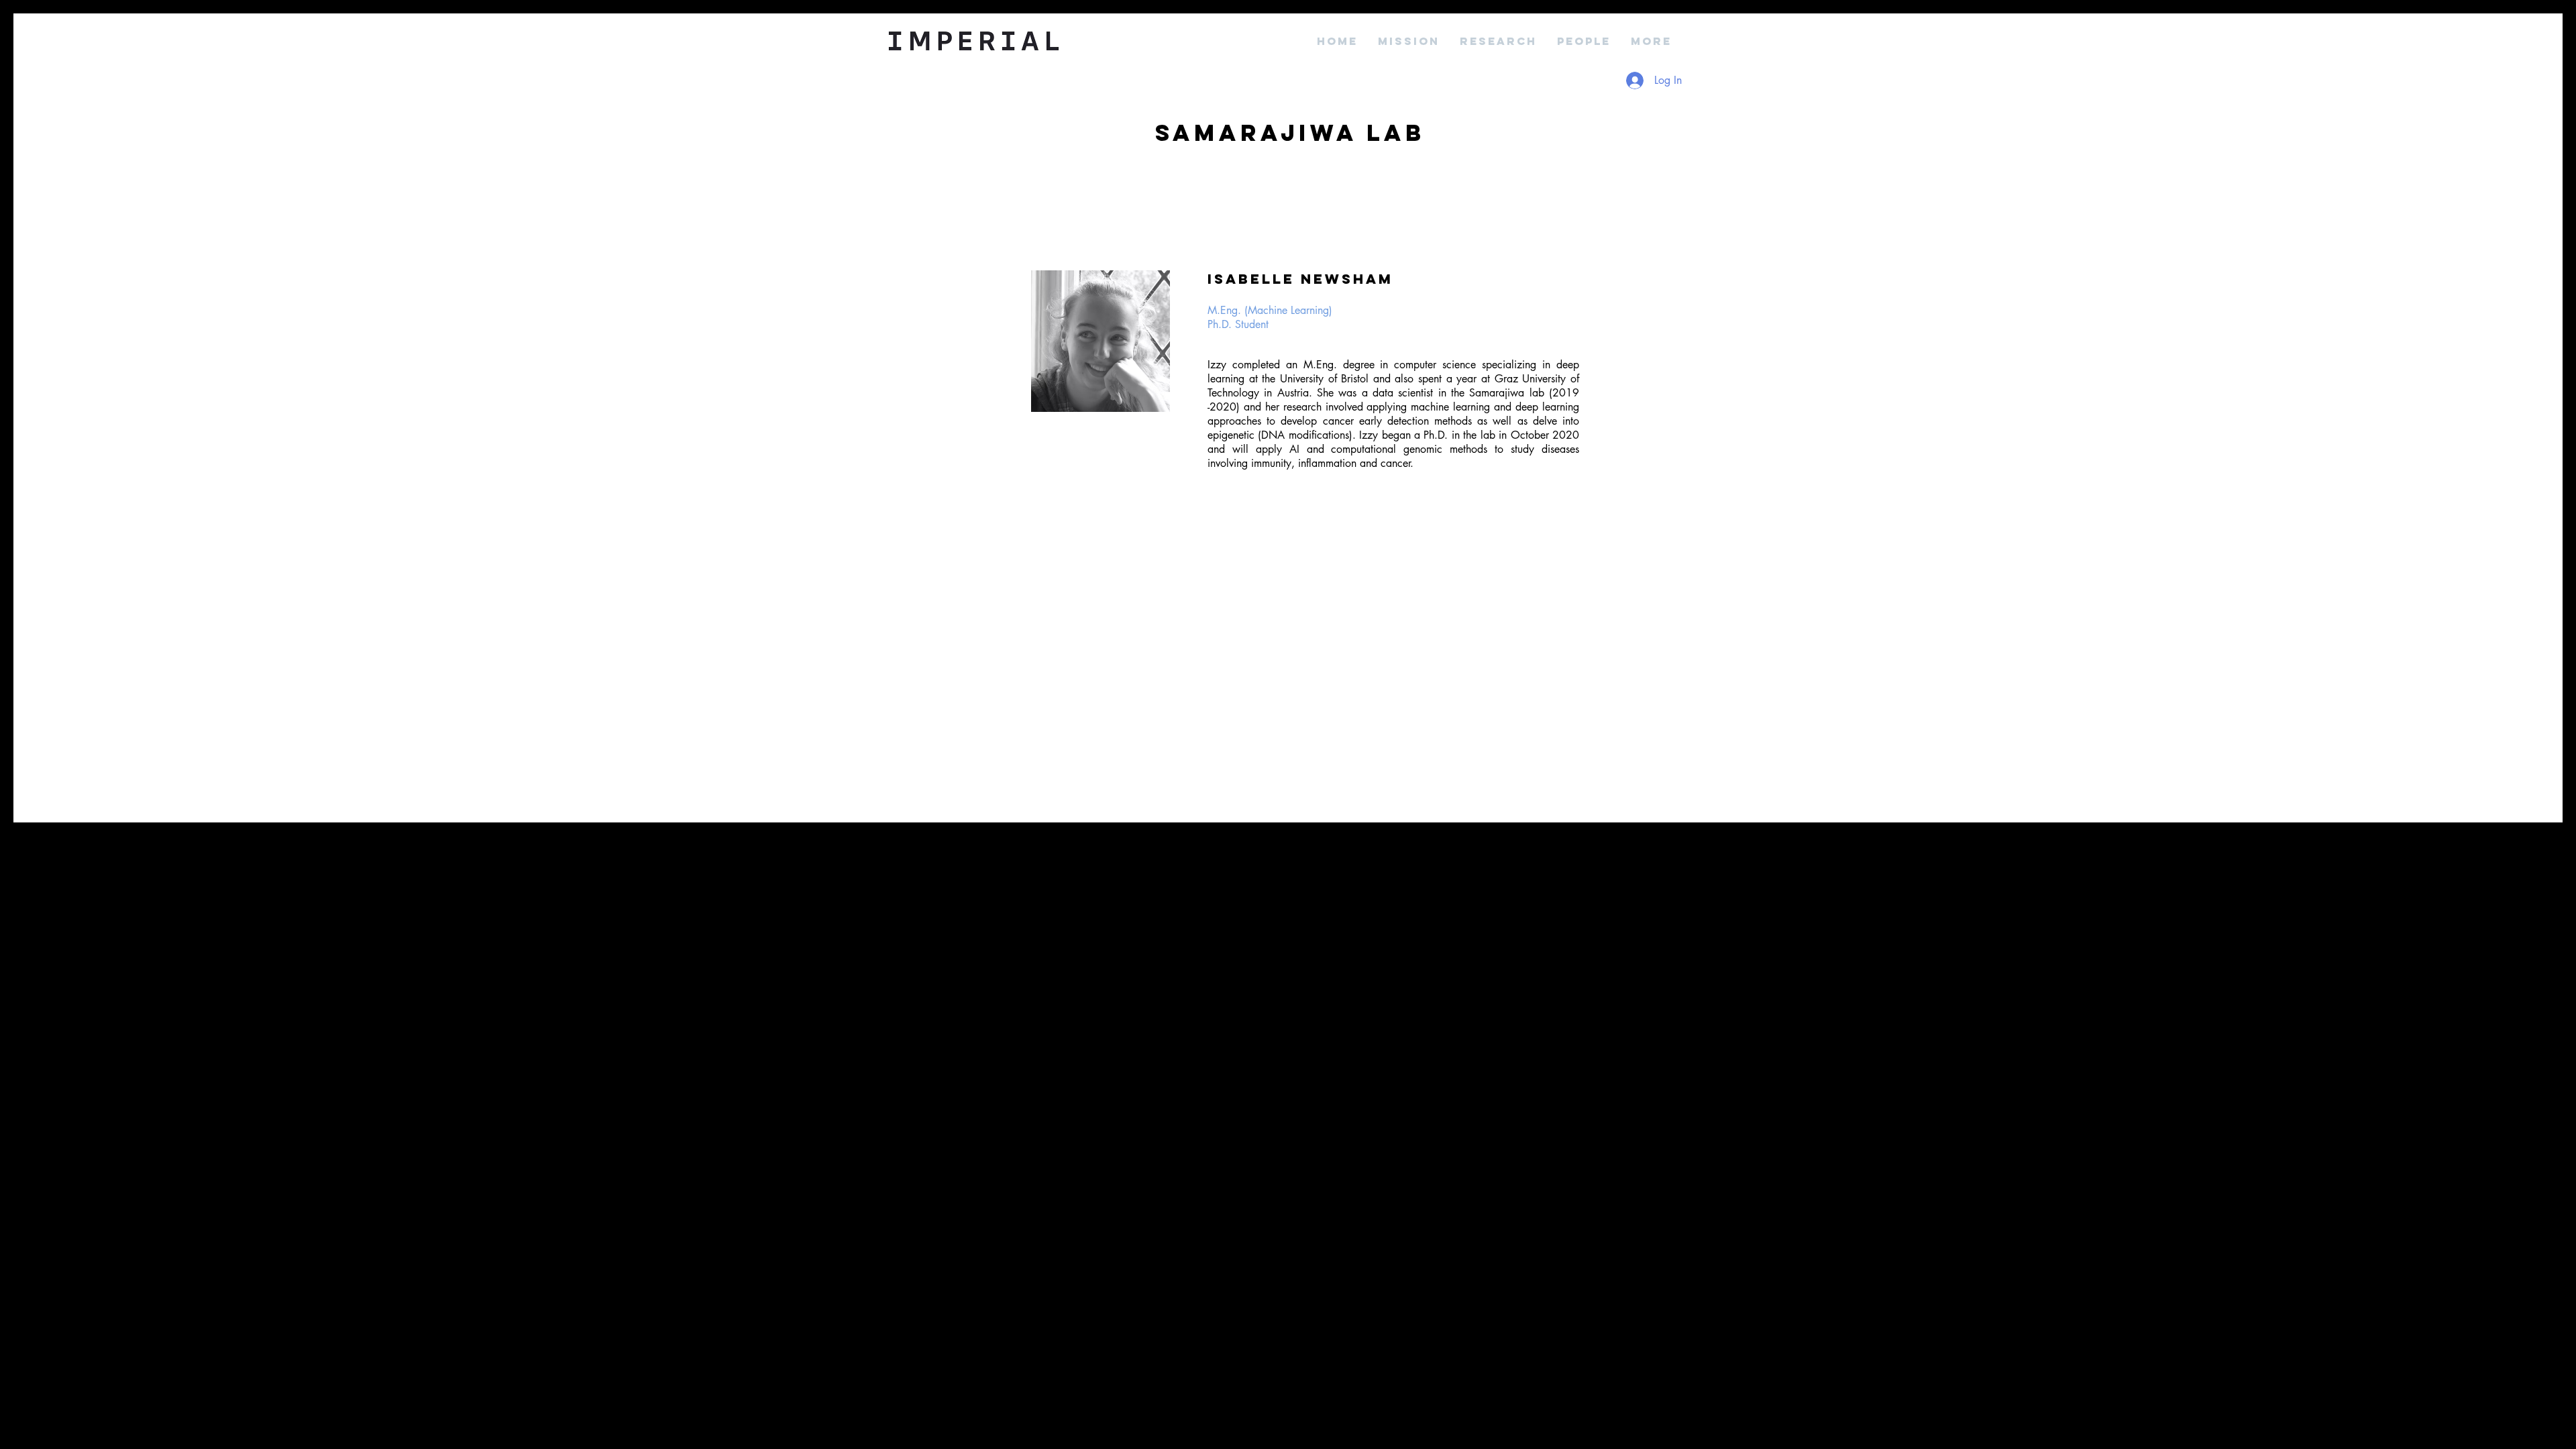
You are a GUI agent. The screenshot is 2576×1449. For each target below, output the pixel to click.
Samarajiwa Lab (1290, 132)
